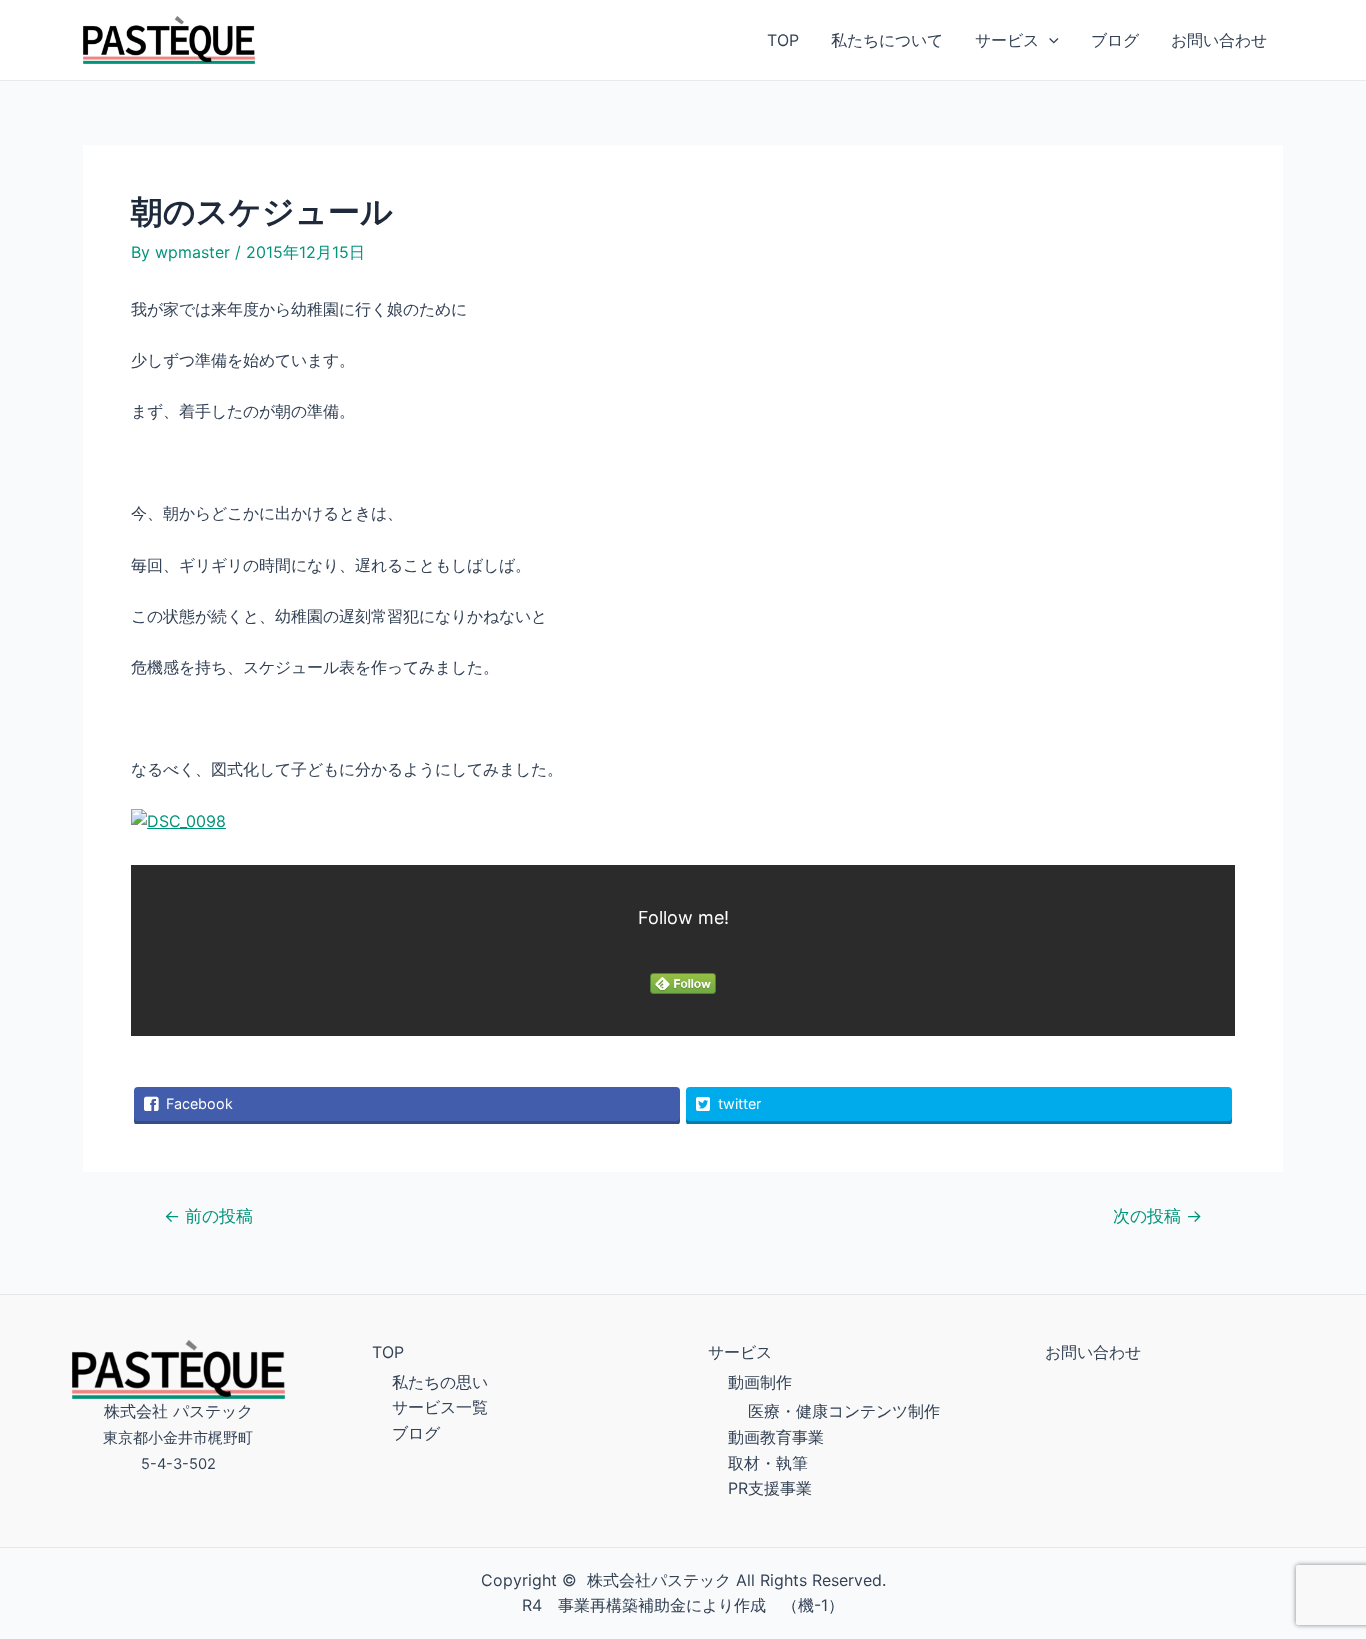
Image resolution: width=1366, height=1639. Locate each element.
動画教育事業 (776, 1437)
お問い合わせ (1219, 40)
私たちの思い (440, 1382)
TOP (783, 40)
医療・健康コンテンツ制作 (844, 1411)
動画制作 (760, 1382)
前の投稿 (208, 1215)
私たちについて (887, 40)
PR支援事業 (770, 1488)
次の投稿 (1157, 1215)
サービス (1007, 40)
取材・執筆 (768, 1463)
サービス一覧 (440, 1407)
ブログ (1115, 40)
